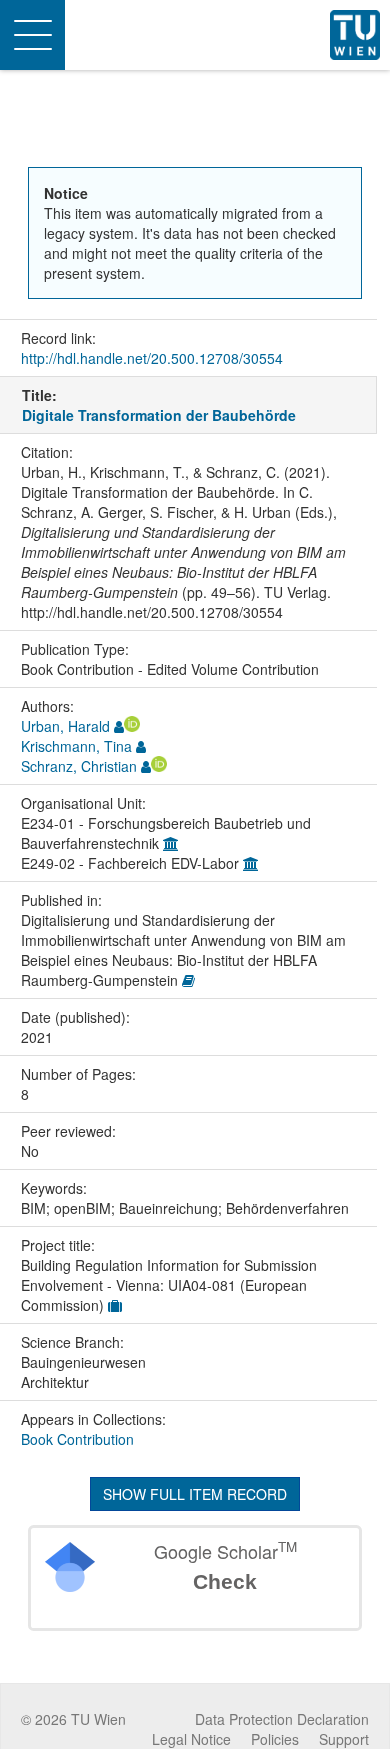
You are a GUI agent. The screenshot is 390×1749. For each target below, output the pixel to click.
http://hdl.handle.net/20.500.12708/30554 (152, 358)
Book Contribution (77, 1439)
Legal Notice (191, 1739)
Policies (275, 1739)
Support (344, 1739)
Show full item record (195, 1494)
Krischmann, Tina (76, 746)
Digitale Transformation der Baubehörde (159, 415)
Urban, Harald (65, 726)
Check (225, 1581)
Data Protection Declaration (282, 1719)
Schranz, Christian (79, 766)
